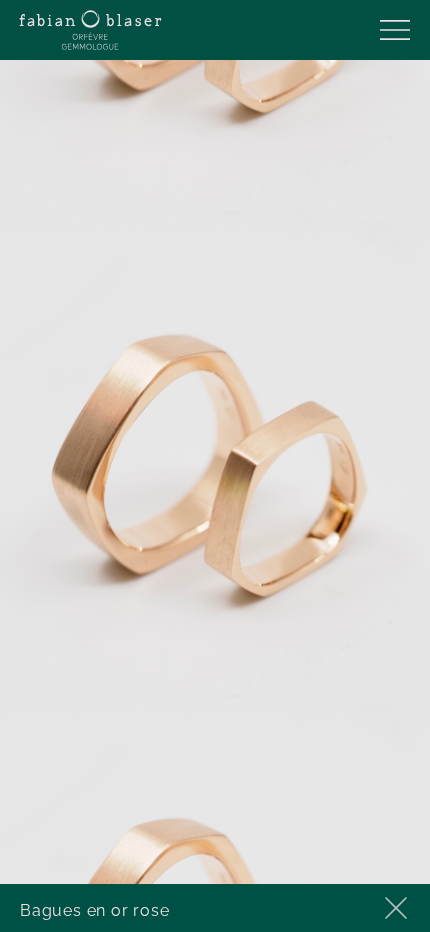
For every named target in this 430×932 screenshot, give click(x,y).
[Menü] (395, 30)
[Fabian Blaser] (90, 30)
